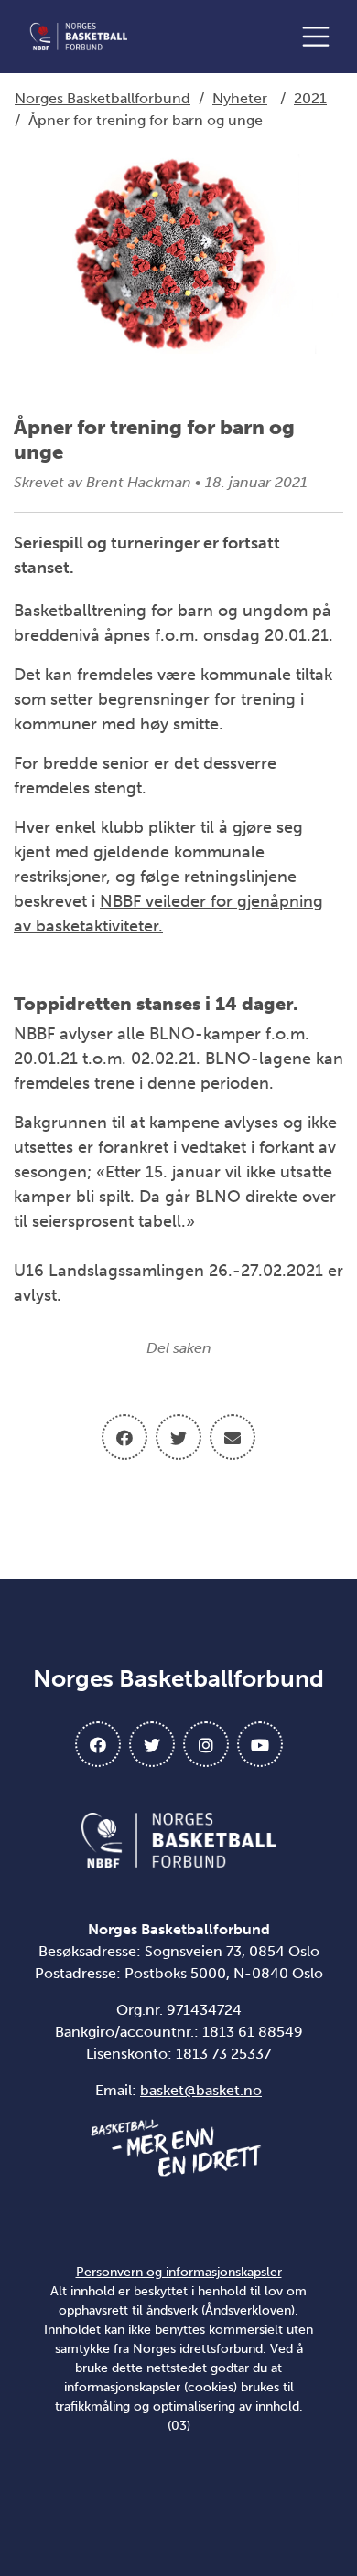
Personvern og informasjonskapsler (179, 2272)
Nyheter (240, 98)
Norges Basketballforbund (103, 98)
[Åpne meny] (320, 37)
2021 (310, 98)
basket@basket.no (201, 2090)
